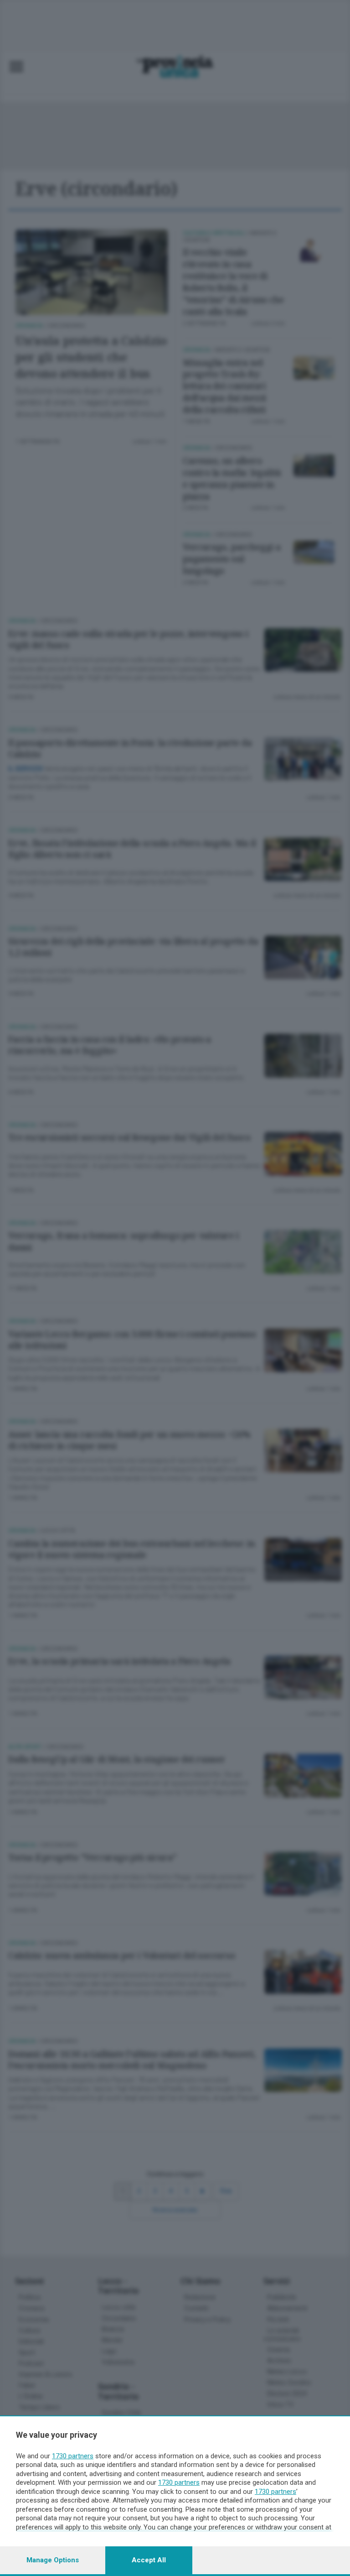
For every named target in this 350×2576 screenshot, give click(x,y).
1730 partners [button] (73, 2456)
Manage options (53, 2560)
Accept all (149, 2560)
